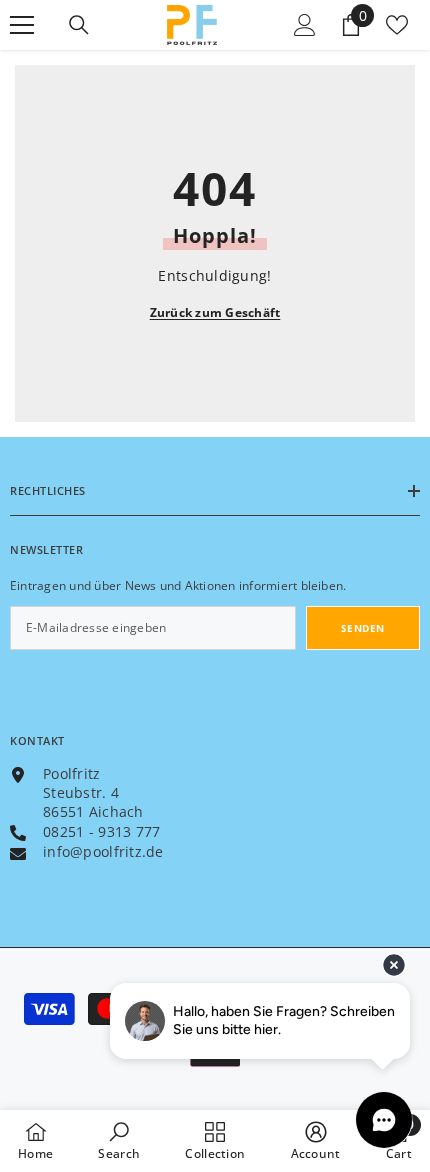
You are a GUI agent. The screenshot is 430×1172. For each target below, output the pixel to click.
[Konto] (305, 25)
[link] (119, 1140)
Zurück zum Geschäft (215, 312)
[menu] (22, 25)
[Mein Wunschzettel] (397, 25)
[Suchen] (79, 25)
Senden (363, 628)
